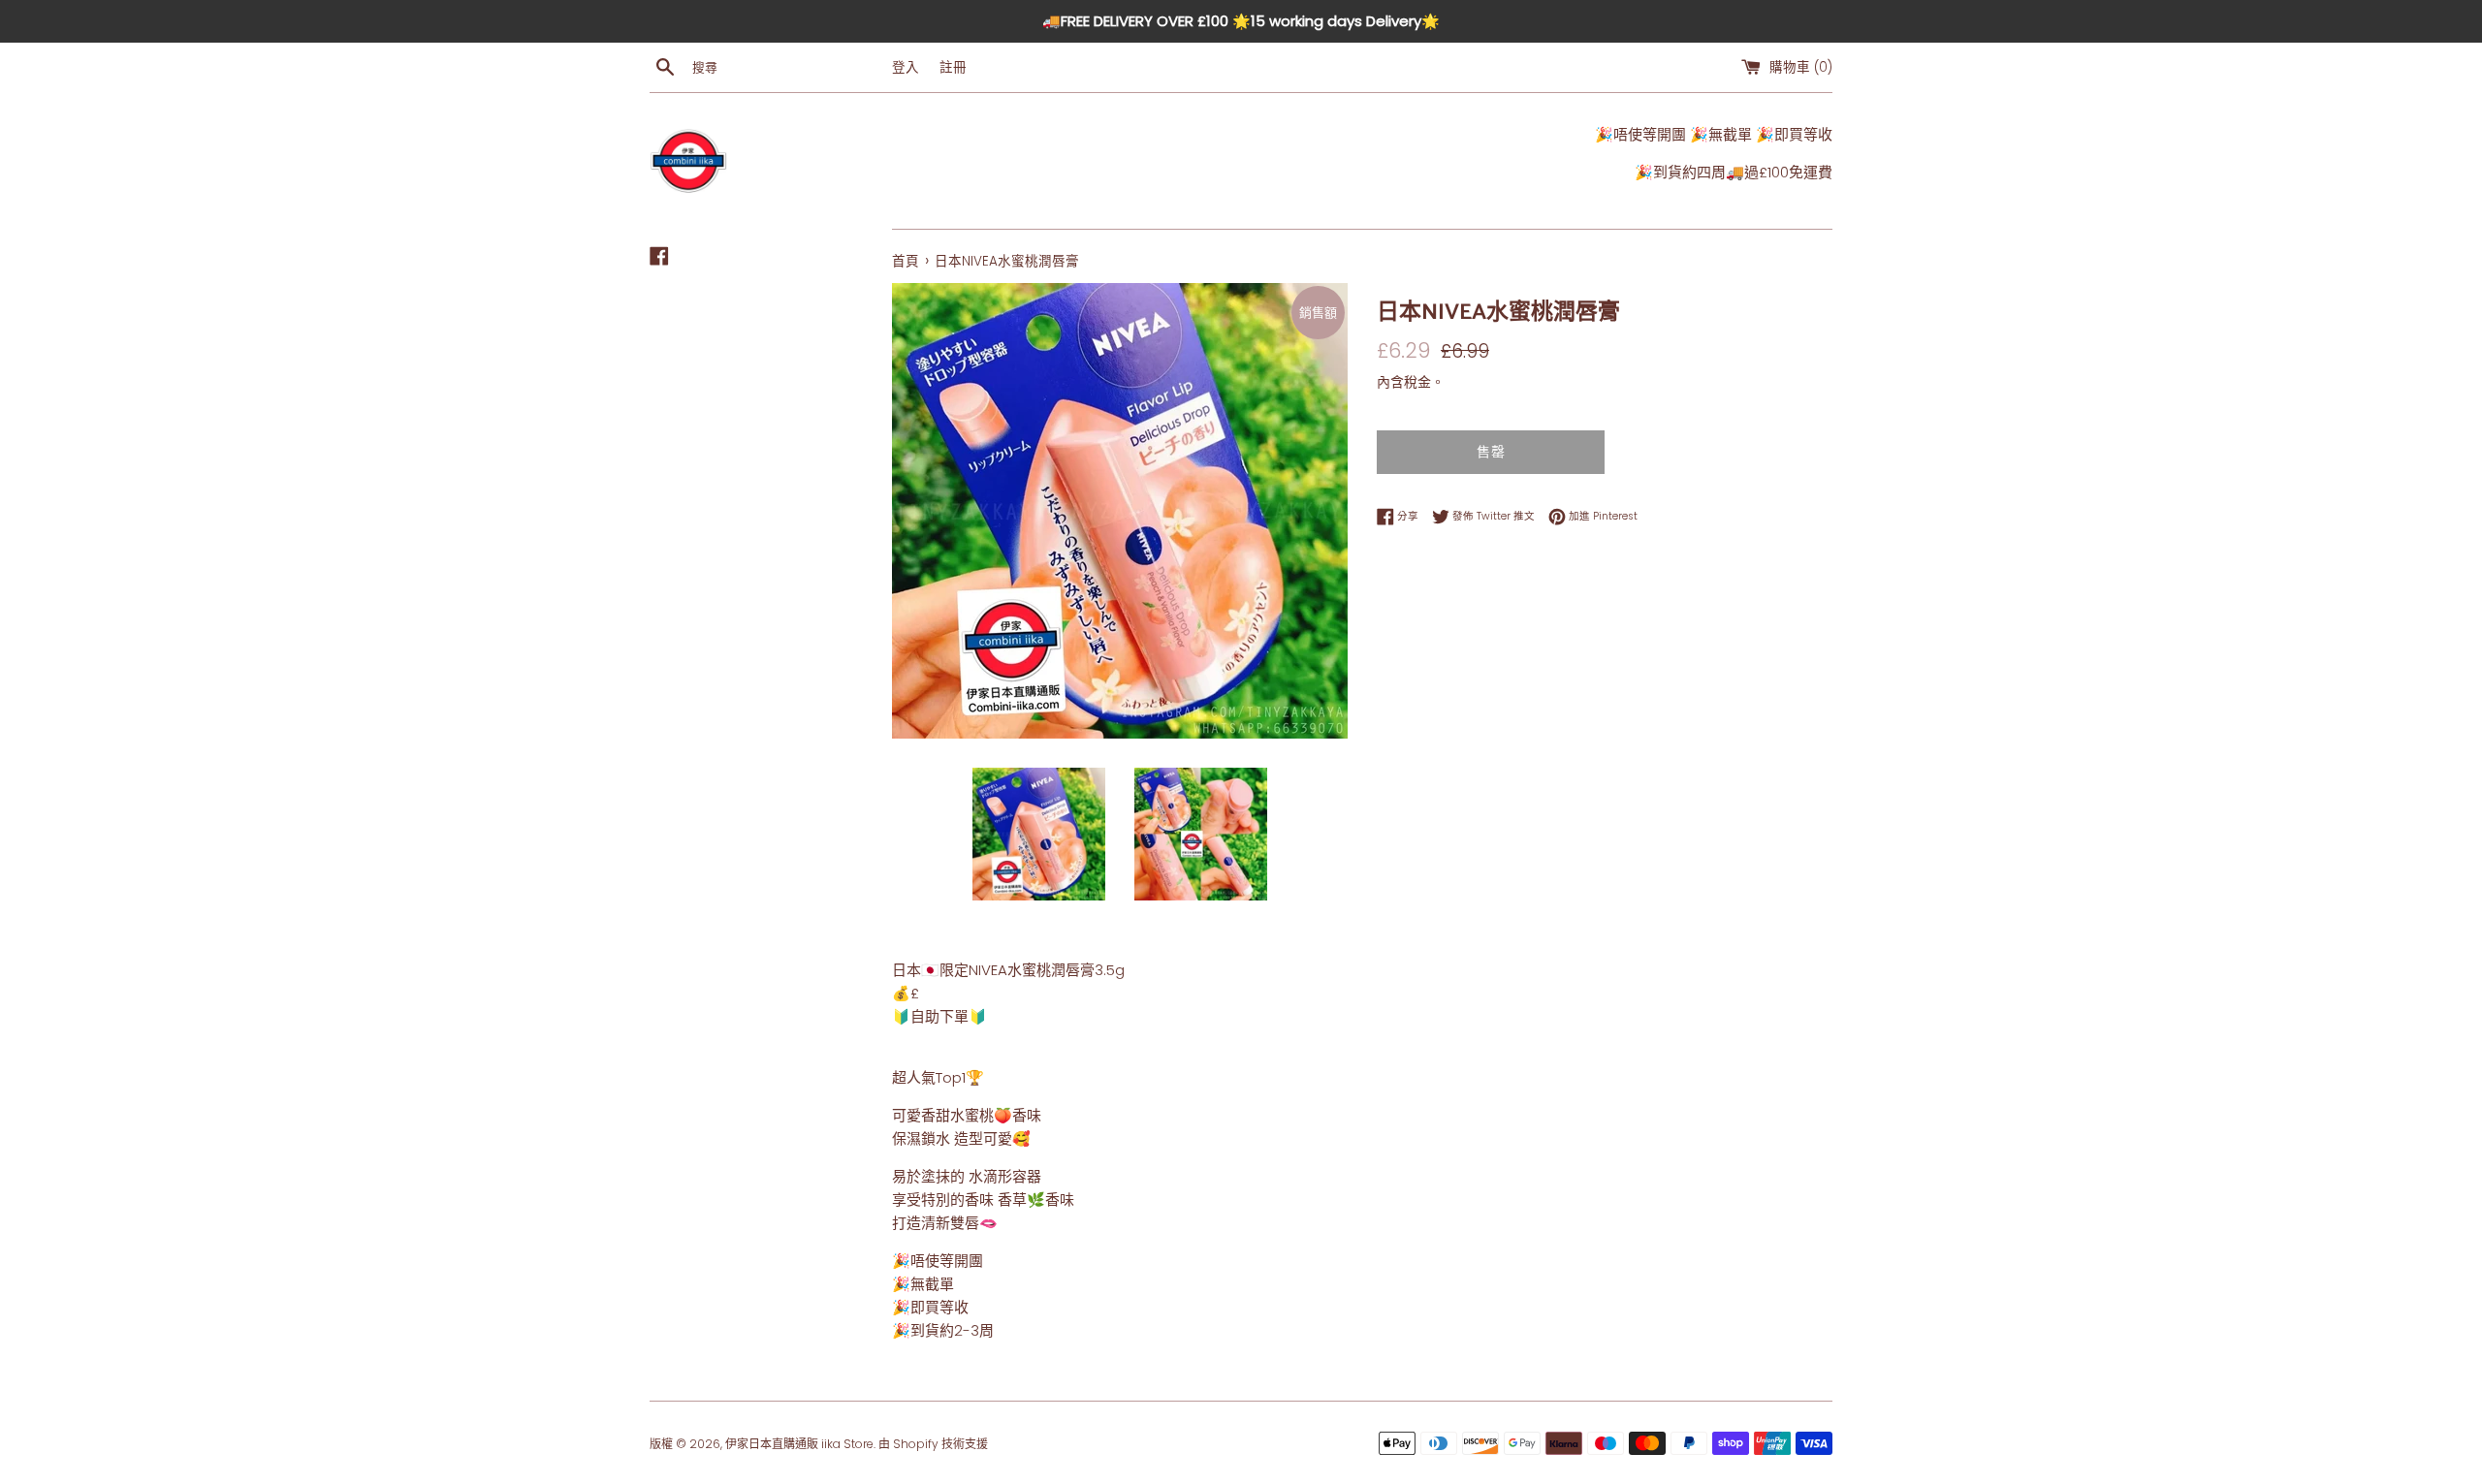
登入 (906, 67)
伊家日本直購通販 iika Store (799, 1444)
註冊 (953, 67)
